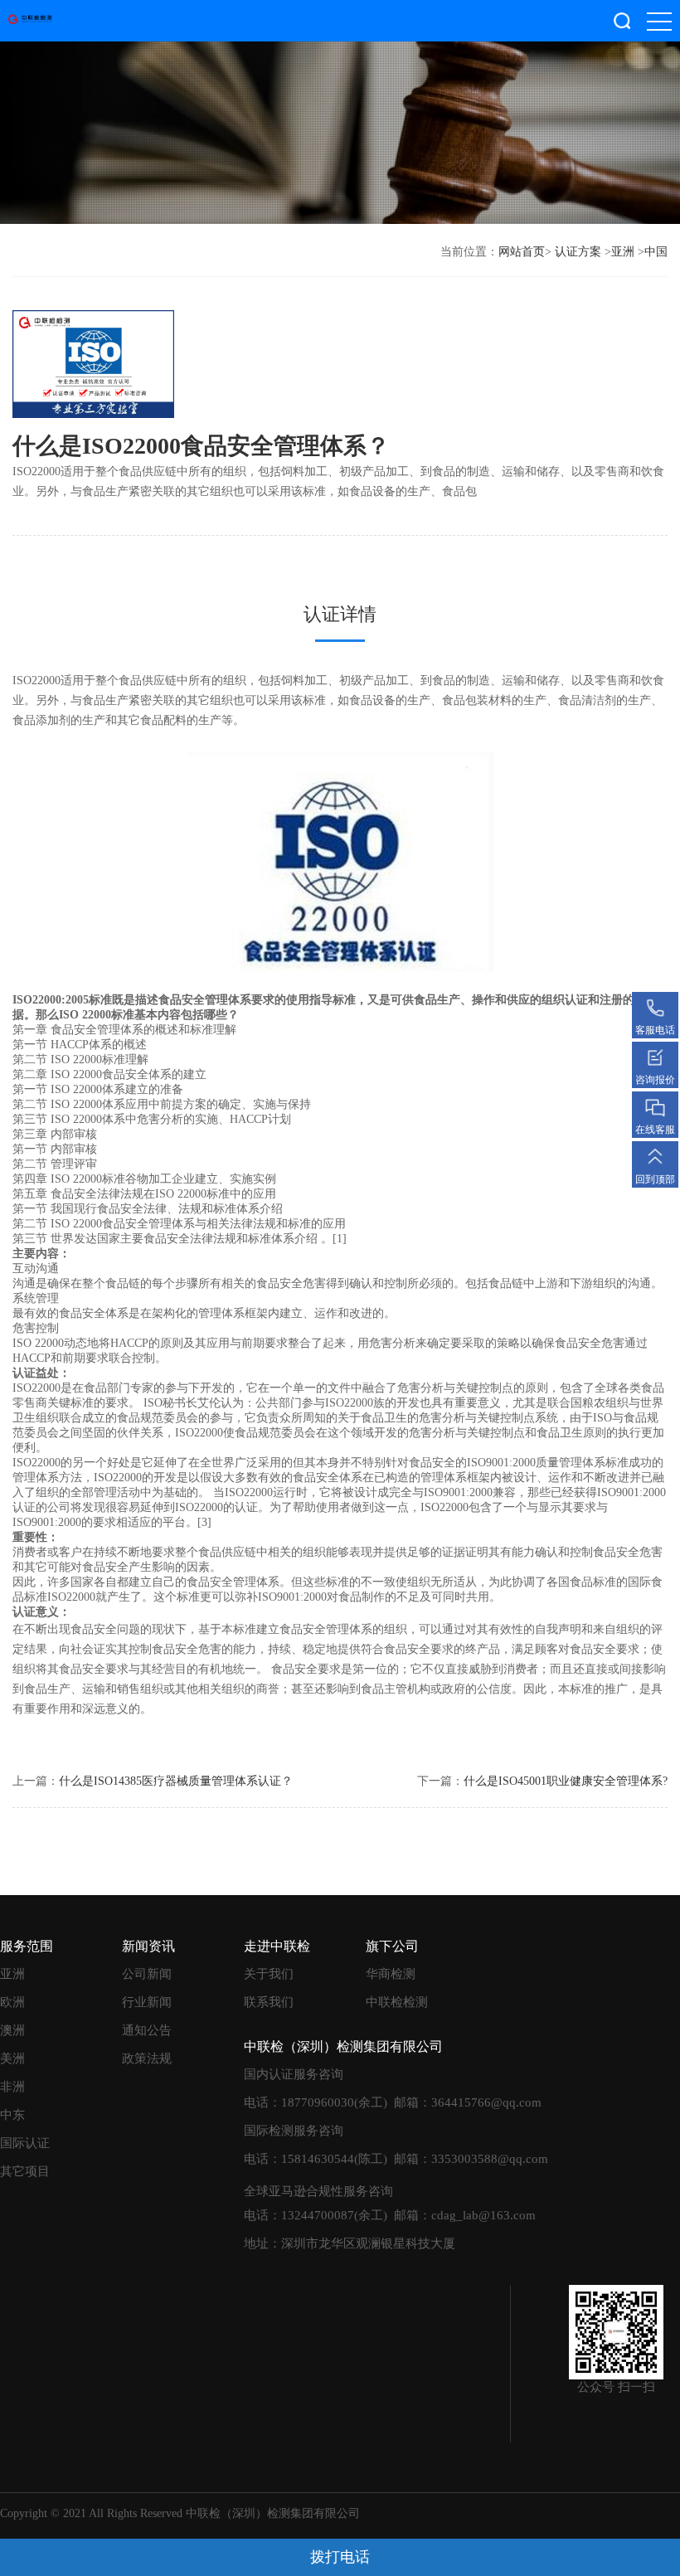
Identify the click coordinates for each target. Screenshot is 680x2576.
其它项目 (25, 2171)
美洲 (12, 2058)
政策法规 (147, 2058)
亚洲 (623, 252)
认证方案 (578, 252)
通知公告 (147, 2030)
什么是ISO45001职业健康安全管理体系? (566, 1781)
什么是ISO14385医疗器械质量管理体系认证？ (176, 1781)
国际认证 (25, 2143)
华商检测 (391, 1974)
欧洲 (12, 2002)
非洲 (12, 2087)
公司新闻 (147, 1974)
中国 (656, 252)
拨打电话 (340, 2557)
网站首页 (522, 252)
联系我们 (269, 2002)
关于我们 (269, 1974)
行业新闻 (147, 2002)
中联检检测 (397, 2002)
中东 (12, 2115)
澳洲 (12, 2030)
